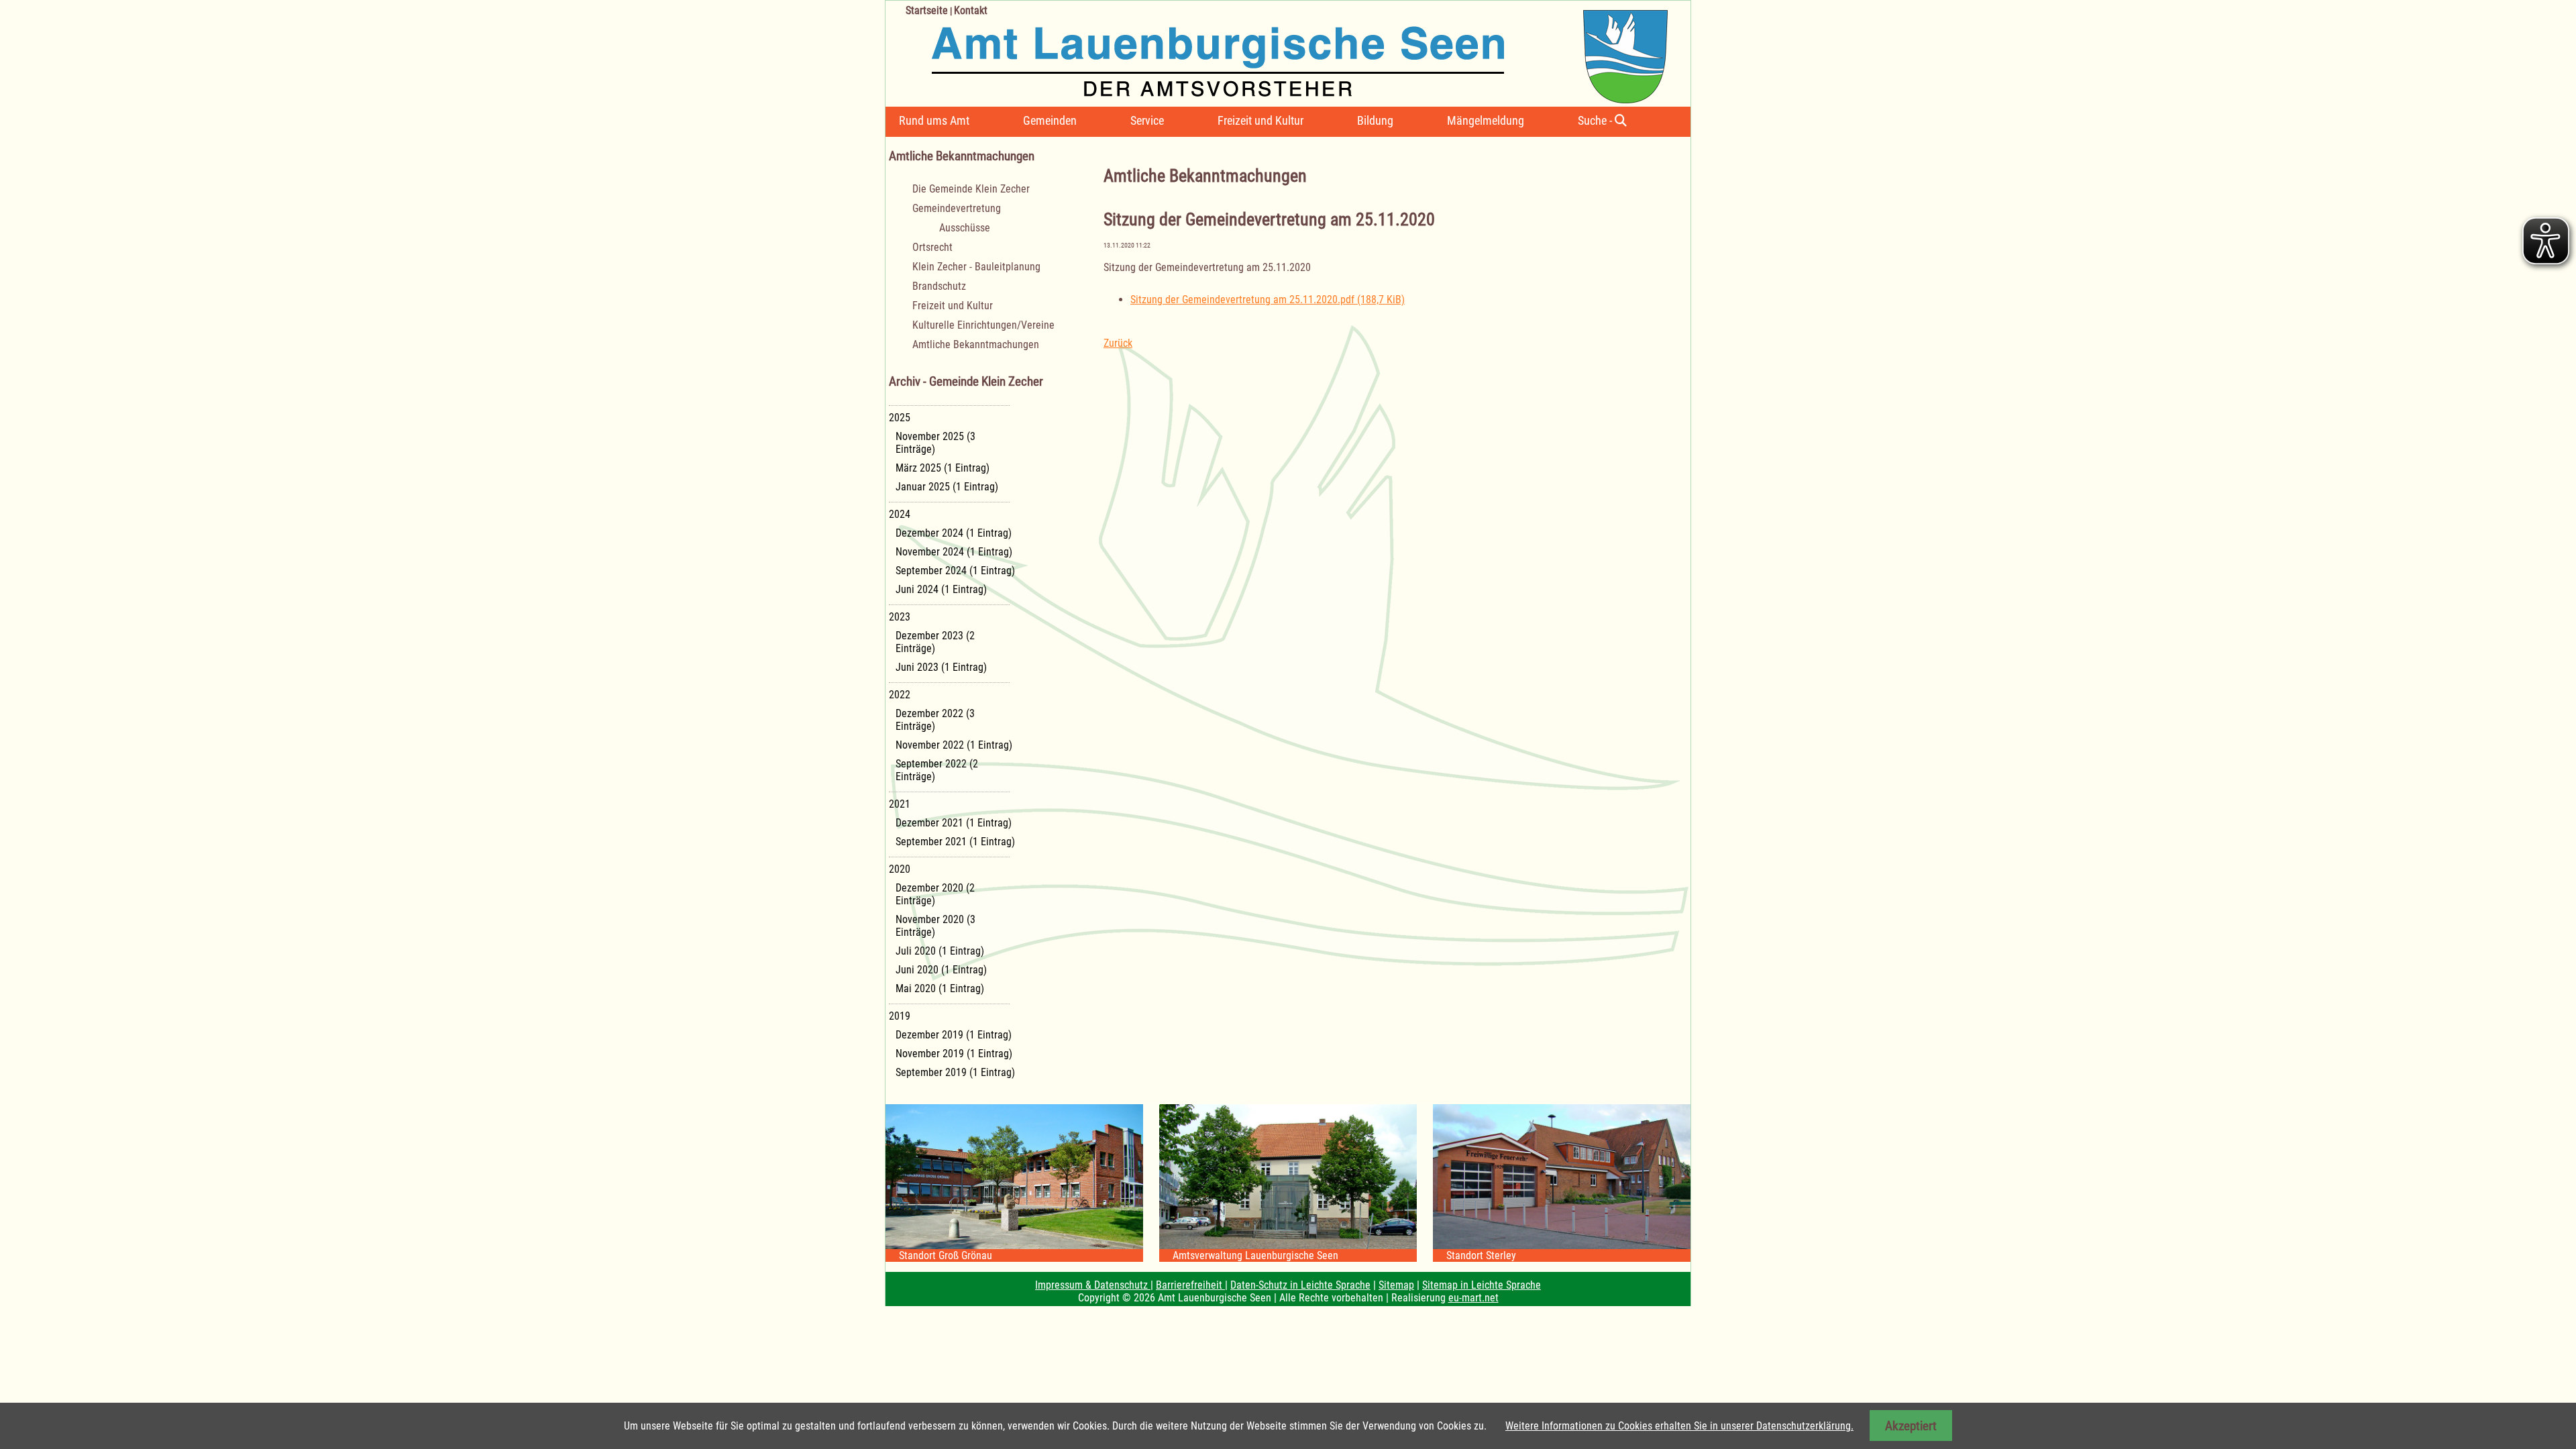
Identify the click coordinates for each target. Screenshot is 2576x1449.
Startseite (927, 10)
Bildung (1375, 120)
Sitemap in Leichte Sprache (1482, 1285)
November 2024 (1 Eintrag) (954, 552)
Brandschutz (939, 286)
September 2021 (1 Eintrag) (955, 842)
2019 (900, 1016)
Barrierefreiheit (1190, 1285)
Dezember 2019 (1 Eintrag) (954, 1035)
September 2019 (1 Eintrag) (955, 1072)
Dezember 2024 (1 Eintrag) (954, 533)
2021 (900, 804)
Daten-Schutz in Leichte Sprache (1300, 1285)
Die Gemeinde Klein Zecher (971, 189)
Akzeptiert (1911, 1426)
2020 (900, 869)
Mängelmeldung (1486, 120)
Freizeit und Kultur (1260, 120)
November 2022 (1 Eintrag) (954, 745)
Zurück (1118, 343)
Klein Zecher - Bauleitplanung (976, 267)
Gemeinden (1050, 120)
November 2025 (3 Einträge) (935, 443)
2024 (900, 514)
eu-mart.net (1473, 1298)
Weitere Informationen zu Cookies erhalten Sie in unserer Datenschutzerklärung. (1679, 1426)
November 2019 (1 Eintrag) (954, 1054)
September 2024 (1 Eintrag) (955, 571)
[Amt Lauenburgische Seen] (1277, 52)
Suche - (1596, 120)
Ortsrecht (932, 247)
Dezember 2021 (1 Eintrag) (954, 823)
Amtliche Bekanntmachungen (976, 344)
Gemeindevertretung (957, 208)
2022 (900, 695)
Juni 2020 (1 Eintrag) (941, 970)
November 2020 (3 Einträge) (935, 926)
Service (1147, 120)
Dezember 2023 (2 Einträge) (935, 642)
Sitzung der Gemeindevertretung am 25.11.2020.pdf (1268, 300)
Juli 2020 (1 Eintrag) (940, 951)
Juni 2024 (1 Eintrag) (941, 589)
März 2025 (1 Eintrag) (943, 468)
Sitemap (1396, 1285)
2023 (900, 617)
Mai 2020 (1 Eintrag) (940, 988)
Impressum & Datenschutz (1093, 1285)
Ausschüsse (965, 228)
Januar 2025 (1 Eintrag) (947, 487)
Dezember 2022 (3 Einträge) (935, 720)
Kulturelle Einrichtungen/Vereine (983, 325)
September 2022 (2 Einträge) (937, 770)
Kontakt (971, 10)
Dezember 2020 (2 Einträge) (935, 894)
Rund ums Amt (934, 120)
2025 (900, 418)
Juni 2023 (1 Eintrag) (941, 667)
